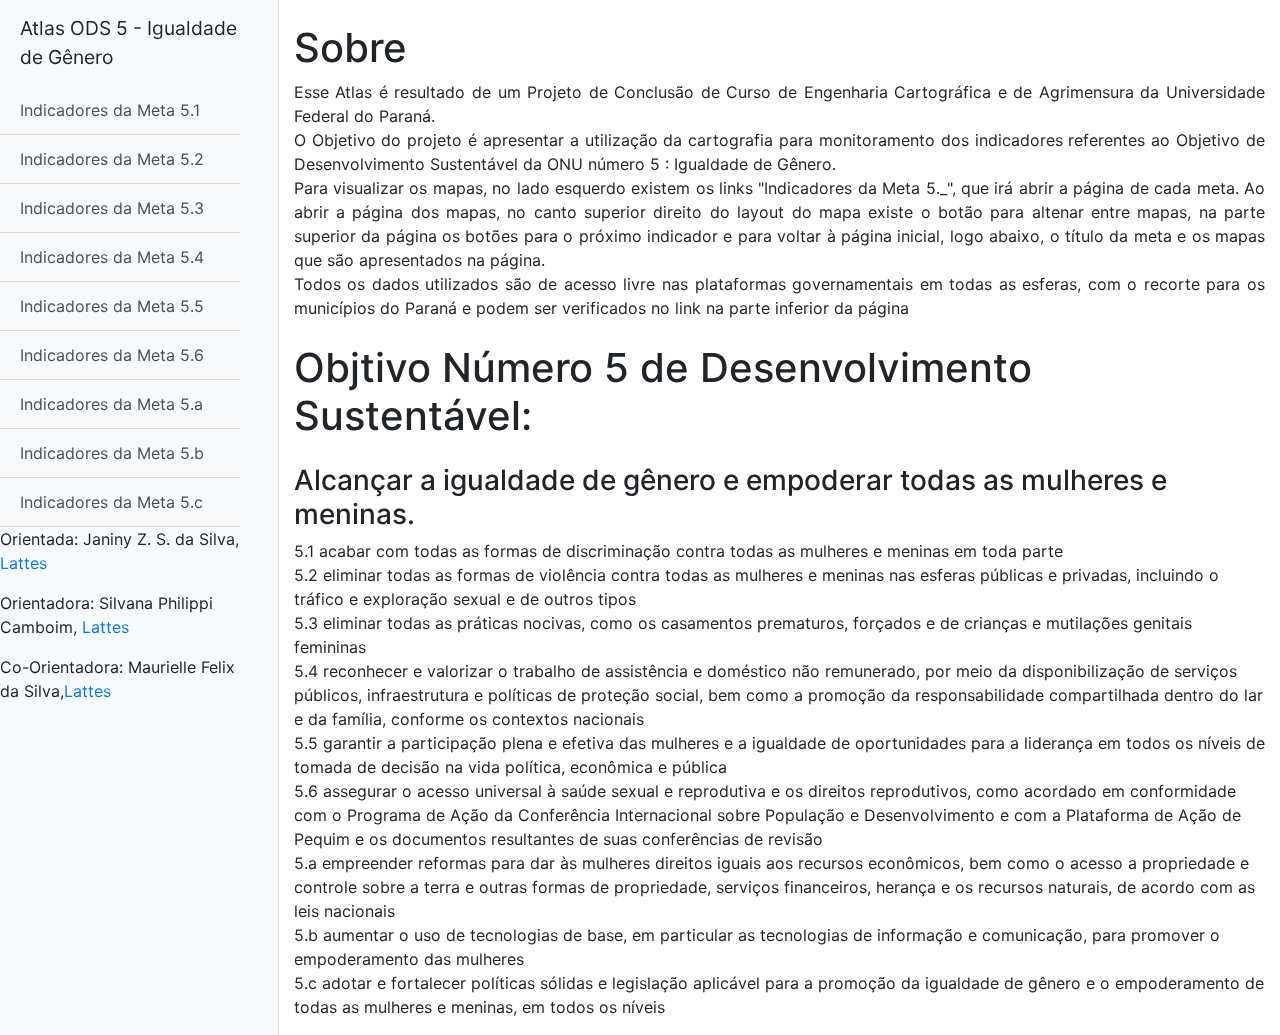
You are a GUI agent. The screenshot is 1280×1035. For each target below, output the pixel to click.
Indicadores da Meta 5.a (111, 404)
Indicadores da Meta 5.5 (112, 306)
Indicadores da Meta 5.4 (112, 257)
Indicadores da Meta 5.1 (110, 110)
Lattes (23, 563)
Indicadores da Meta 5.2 (112, 159)
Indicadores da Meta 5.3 (112, 208)
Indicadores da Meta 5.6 (112, 355)
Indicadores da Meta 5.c (111, 502)
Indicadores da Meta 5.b (112, 453)
